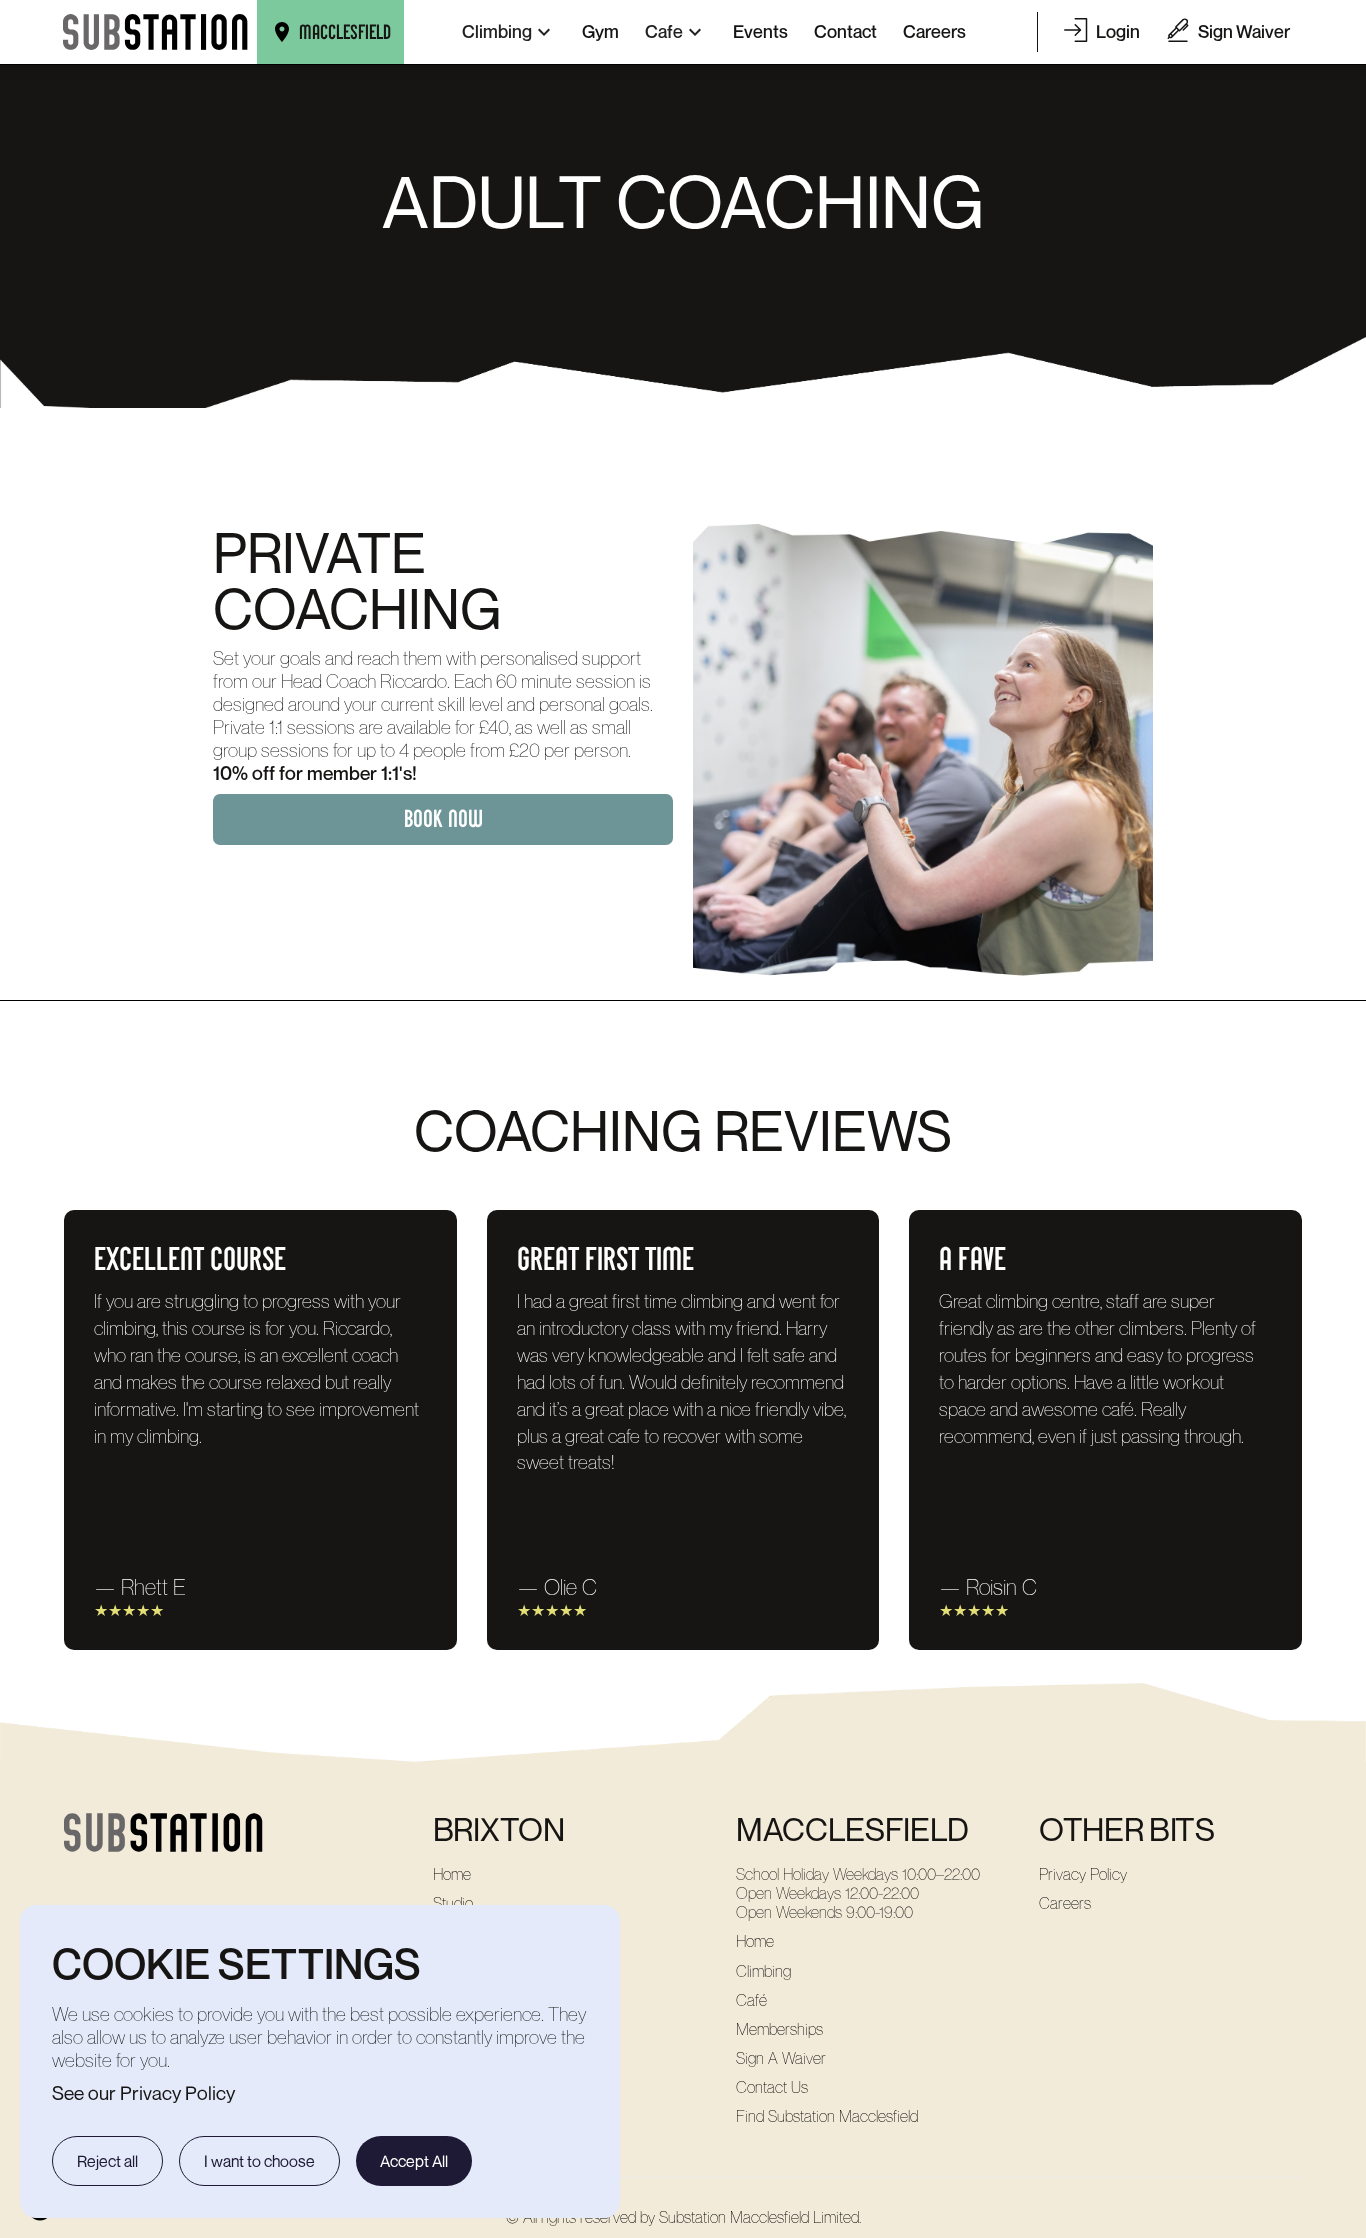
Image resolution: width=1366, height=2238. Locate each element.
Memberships (779, 2029)
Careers (1065, 1903)
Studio (453, 1903)
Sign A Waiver (781, 2058)
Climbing (763, 1971)
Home (452, 1874)
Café (751, 2000)
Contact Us (772, 2087)
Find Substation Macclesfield (827, 2116)
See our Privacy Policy (143, 2092)
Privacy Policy (1083, 1874)
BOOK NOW (443, 819)
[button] (509, 32)
